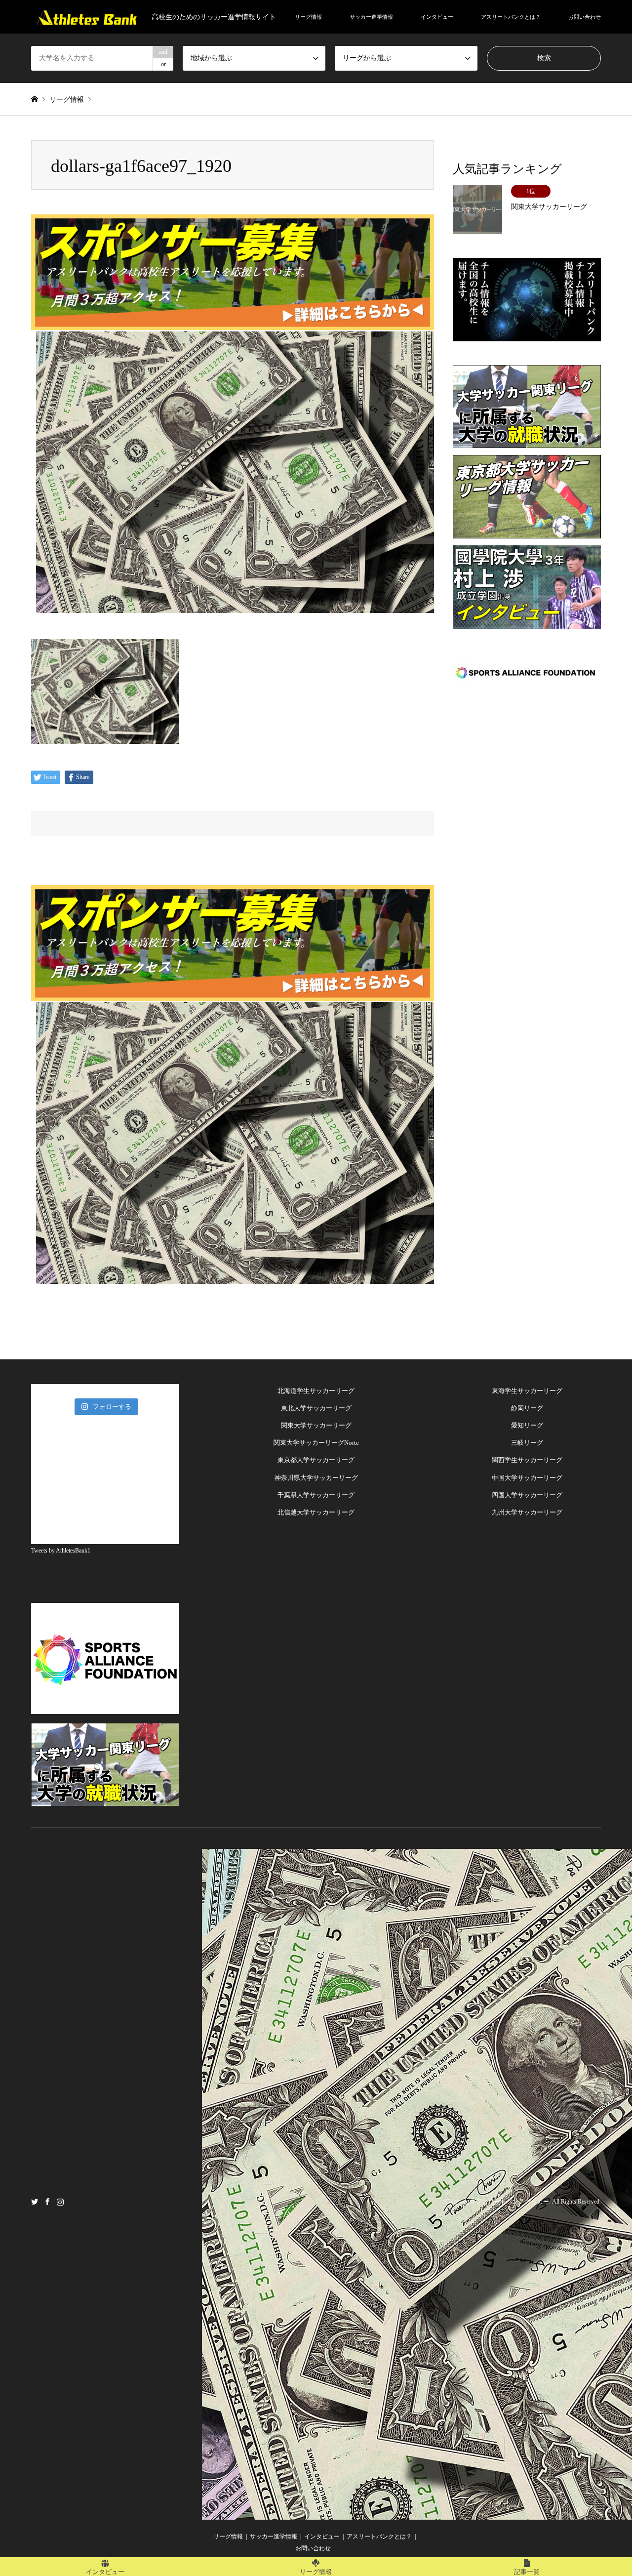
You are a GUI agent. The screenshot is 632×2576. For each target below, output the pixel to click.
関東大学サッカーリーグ (316, 1425)
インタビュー (437, 17)
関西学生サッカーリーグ (527, 1460)
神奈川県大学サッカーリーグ (316, 1478)
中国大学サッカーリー (524, 1478)
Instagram (60, 2201)
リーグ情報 (308, 17)
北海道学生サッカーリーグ (316, 1391)
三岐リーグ (527, 1443)
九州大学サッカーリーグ (527, 1512)
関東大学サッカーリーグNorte (316, 1443)
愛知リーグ (527, 1425)
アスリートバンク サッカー (513, 2202)
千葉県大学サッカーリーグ (316, 1495)
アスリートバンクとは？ (511, 17)
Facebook (47, 2201)
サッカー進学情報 (371, 17)
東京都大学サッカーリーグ (316, 1460)
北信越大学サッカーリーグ (316, 1512)
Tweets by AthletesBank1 (61, 1551)
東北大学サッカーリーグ (316, 1408)
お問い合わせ (585, 17)
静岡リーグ (527, 1408)
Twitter (35, 2201)
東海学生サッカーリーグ (527, 1391)
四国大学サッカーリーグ (527, 1495)
